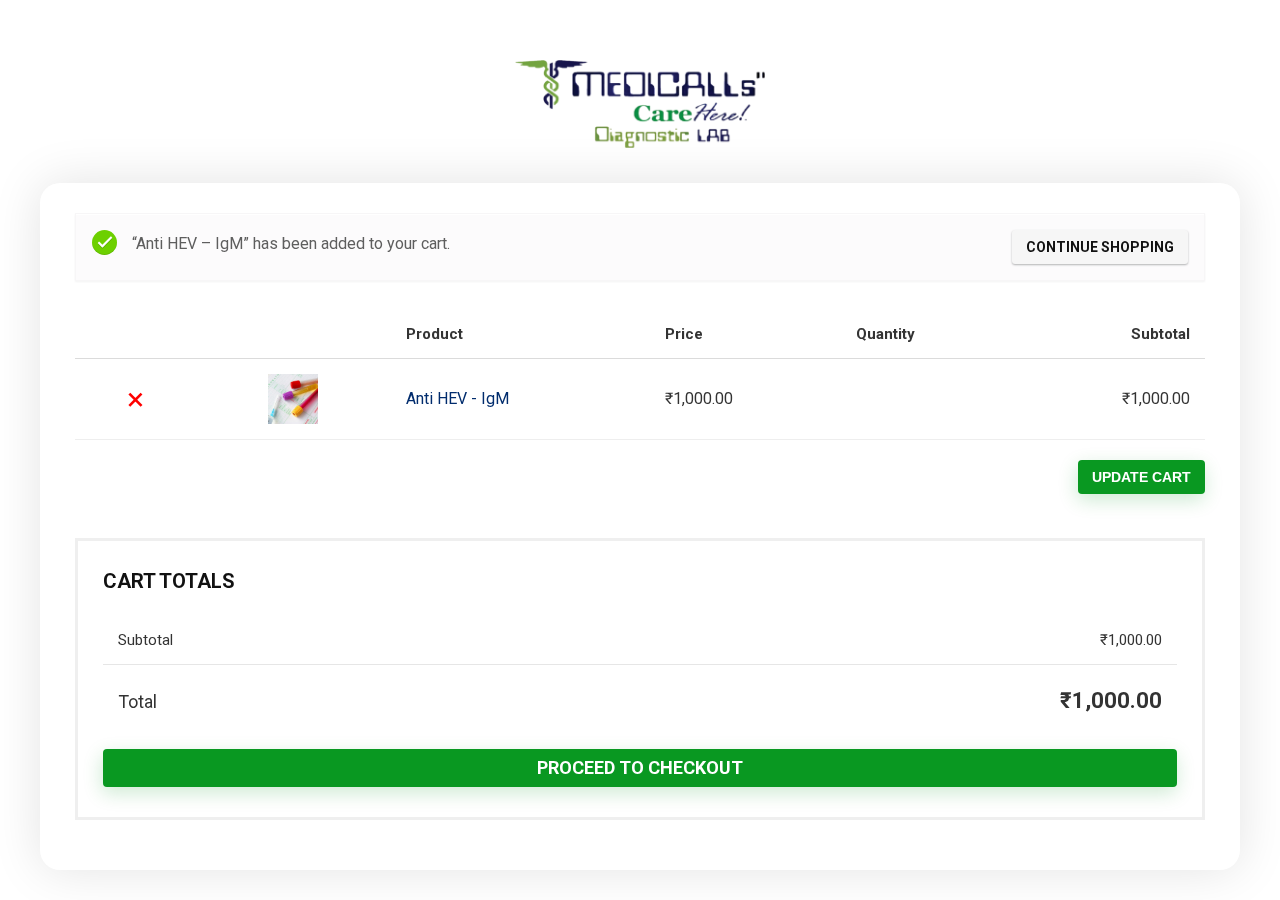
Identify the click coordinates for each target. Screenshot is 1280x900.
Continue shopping (1100, 247)
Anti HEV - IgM (457, 398)
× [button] (135, 399)
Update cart (1141, 477)
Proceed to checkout (640, 767)
